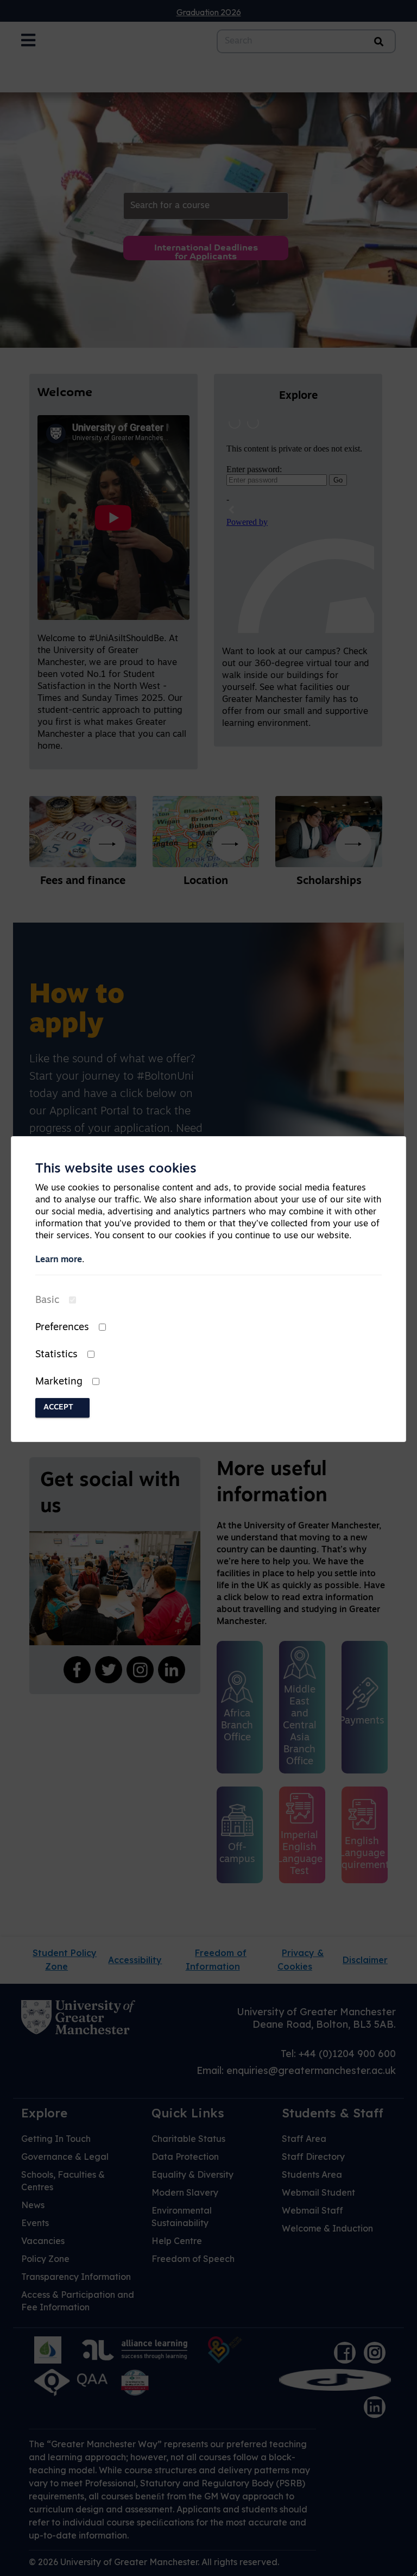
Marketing (59, 1382)
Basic (47, 1301)
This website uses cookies (116, 1169)
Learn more (59, 1260)
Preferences (62, 1328)
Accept (58, 1408)
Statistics (56, 1355)
